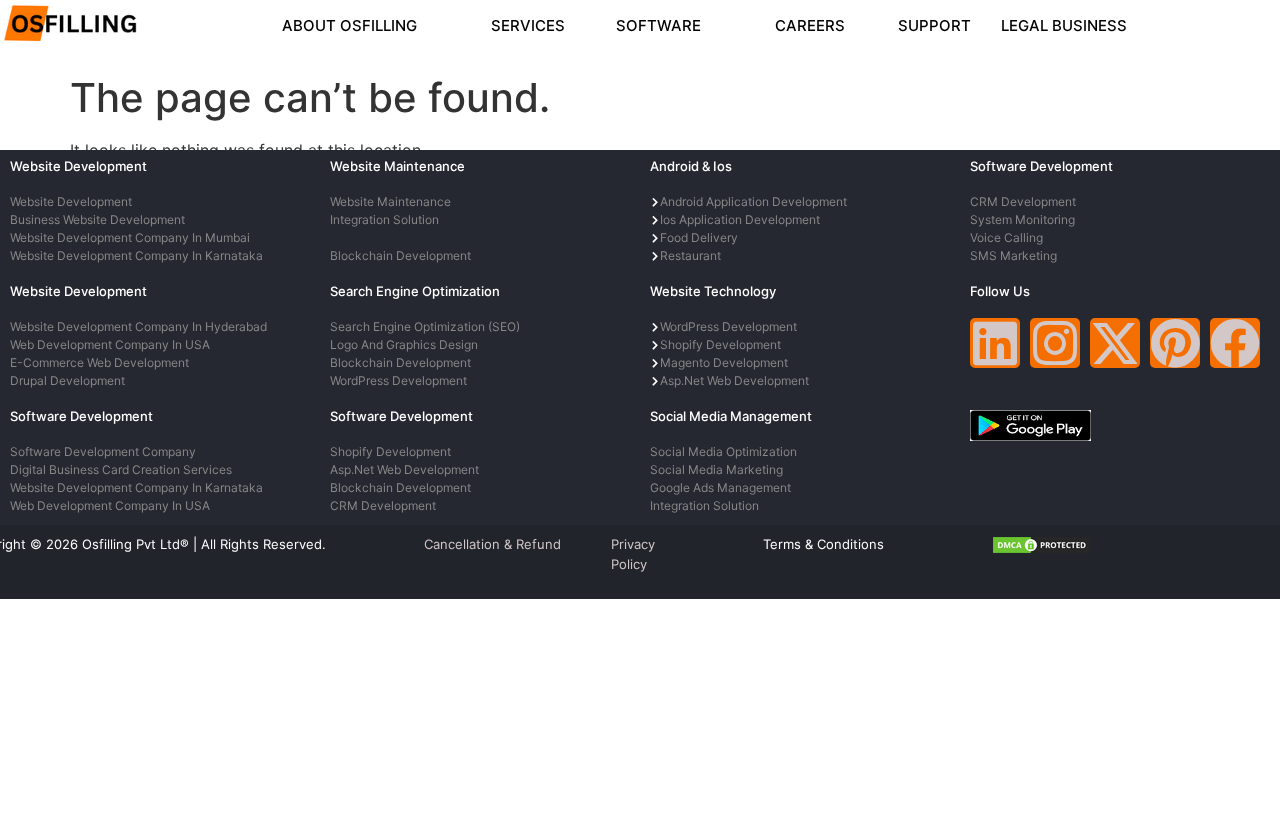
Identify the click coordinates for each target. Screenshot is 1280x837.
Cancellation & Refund (492, 544)
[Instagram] (1055, 343)
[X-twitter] (1115, 343)
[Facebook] (1235, 343)
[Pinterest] (1175, 343)
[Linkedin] (995, 343)
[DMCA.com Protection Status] (1041, 549)
